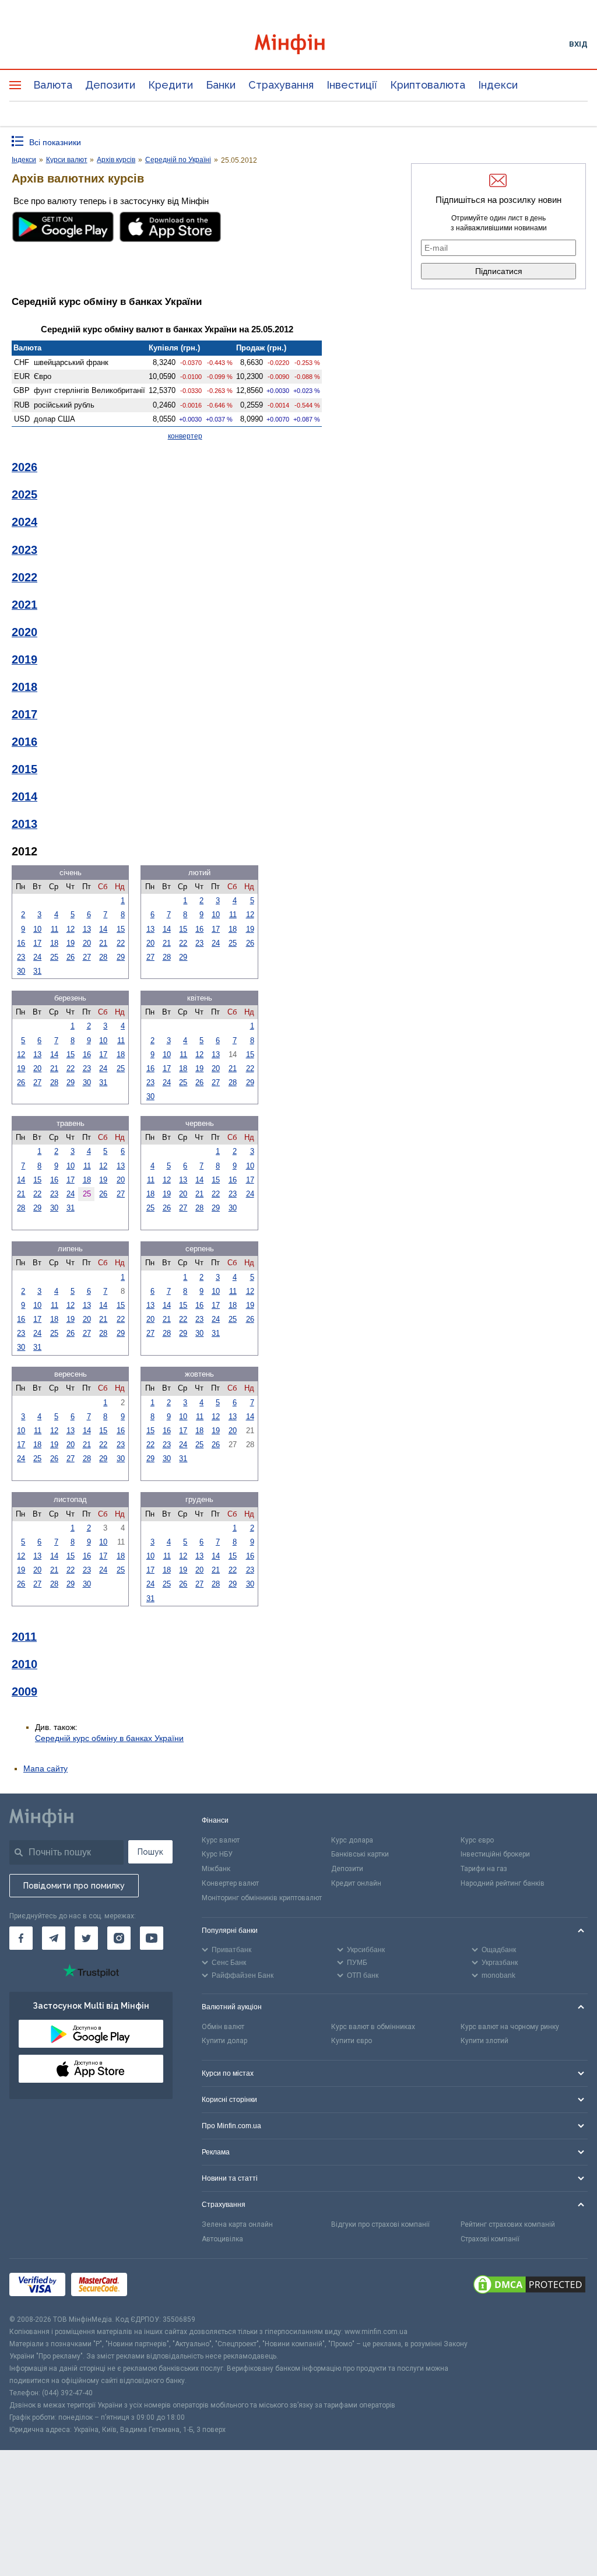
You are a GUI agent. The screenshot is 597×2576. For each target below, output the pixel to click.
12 (71, 929)
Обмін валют (223, 2027)
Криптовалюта (428, 85)
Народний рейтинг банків (503, 1883)
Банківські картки (360, 1854)
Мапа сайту (45, 1768)
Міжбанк (216, 1869)
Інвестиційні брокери (495, 1854)
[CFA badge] (159, 2287)
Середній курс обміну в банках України (109, 1738)
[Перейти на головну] (299, 44)
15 (121, 929)
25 (54, 957)
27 (87, 957)
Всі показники (55, 142)
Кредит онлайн (356, 1883)
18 (54, 943)
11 (55, 929)
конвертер (185, 436)
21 (103, 943)
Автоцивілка (222, 2239)
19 (71, 943)
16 (21, 943)
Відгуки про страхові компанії (380, 2224)
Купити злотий (484, 2041)
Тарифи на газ (484, 1869)
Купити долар (224, 2041)
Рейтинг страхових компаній (508, 2224)
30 (21, 971)
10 (37, 929)
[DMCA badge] (529, 2286)
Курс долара (352, 1840)
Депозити (110, 85)
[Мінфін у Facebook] (21, 1938)
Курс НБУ (217, 1854)
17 (37, 943)
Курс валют (221, 1840)
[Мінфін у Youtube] (152, 1938)
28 (103, 957)
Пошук (150, 1852)
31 (37, 971)
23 (21, 957)
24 (37, 957)
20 (87, 943)
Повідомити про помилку (74, 1886)
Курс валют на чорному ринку (510, 2027)
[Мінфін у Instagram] (119, 1938)
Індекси (498, 85)
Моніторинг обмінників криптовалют (262, 1898)
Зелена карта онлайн (237, 2224)
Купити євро (352, 2041)
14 (103, 929)
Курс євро (477, 1840)
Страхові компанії (490, 2239)
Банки (221, 85)
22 (121, 943)
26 (71, 957)
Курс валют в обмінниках (373, 2027)
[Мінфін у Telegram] (54, 1938)
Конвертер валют (230, 1883)
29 (121, 957)
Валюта (53, 85)
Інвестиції (352, 85)
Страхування (281, 85)
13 (87, 929)
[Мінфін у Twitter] (86, 1938)
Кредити (171, 85)
